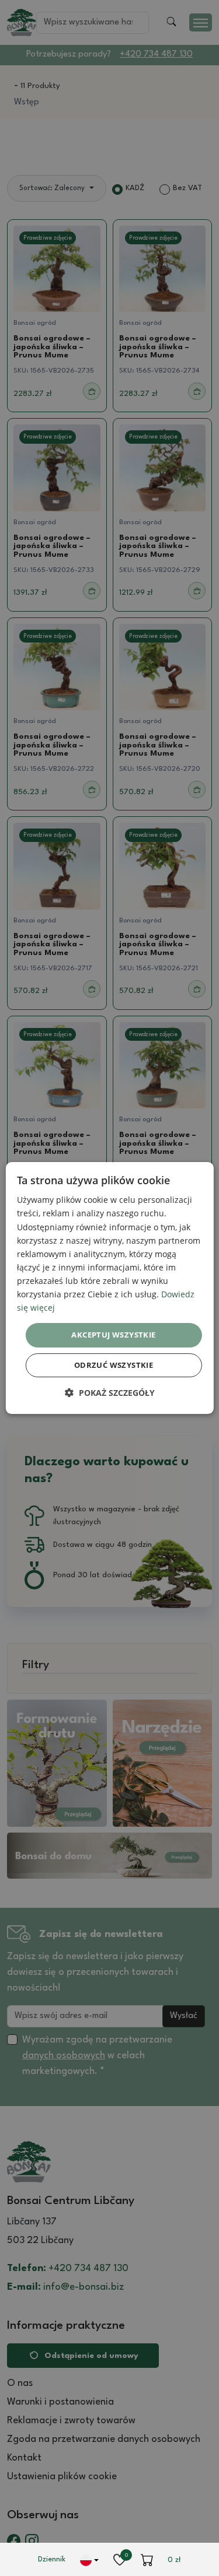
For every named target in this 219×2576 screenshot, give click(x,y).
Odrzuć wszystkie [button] (114, 1365)
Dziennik (52, 2559)
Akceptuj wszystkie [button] (113, 1335)
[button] (110, 1393)
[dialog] (109, 1288)
